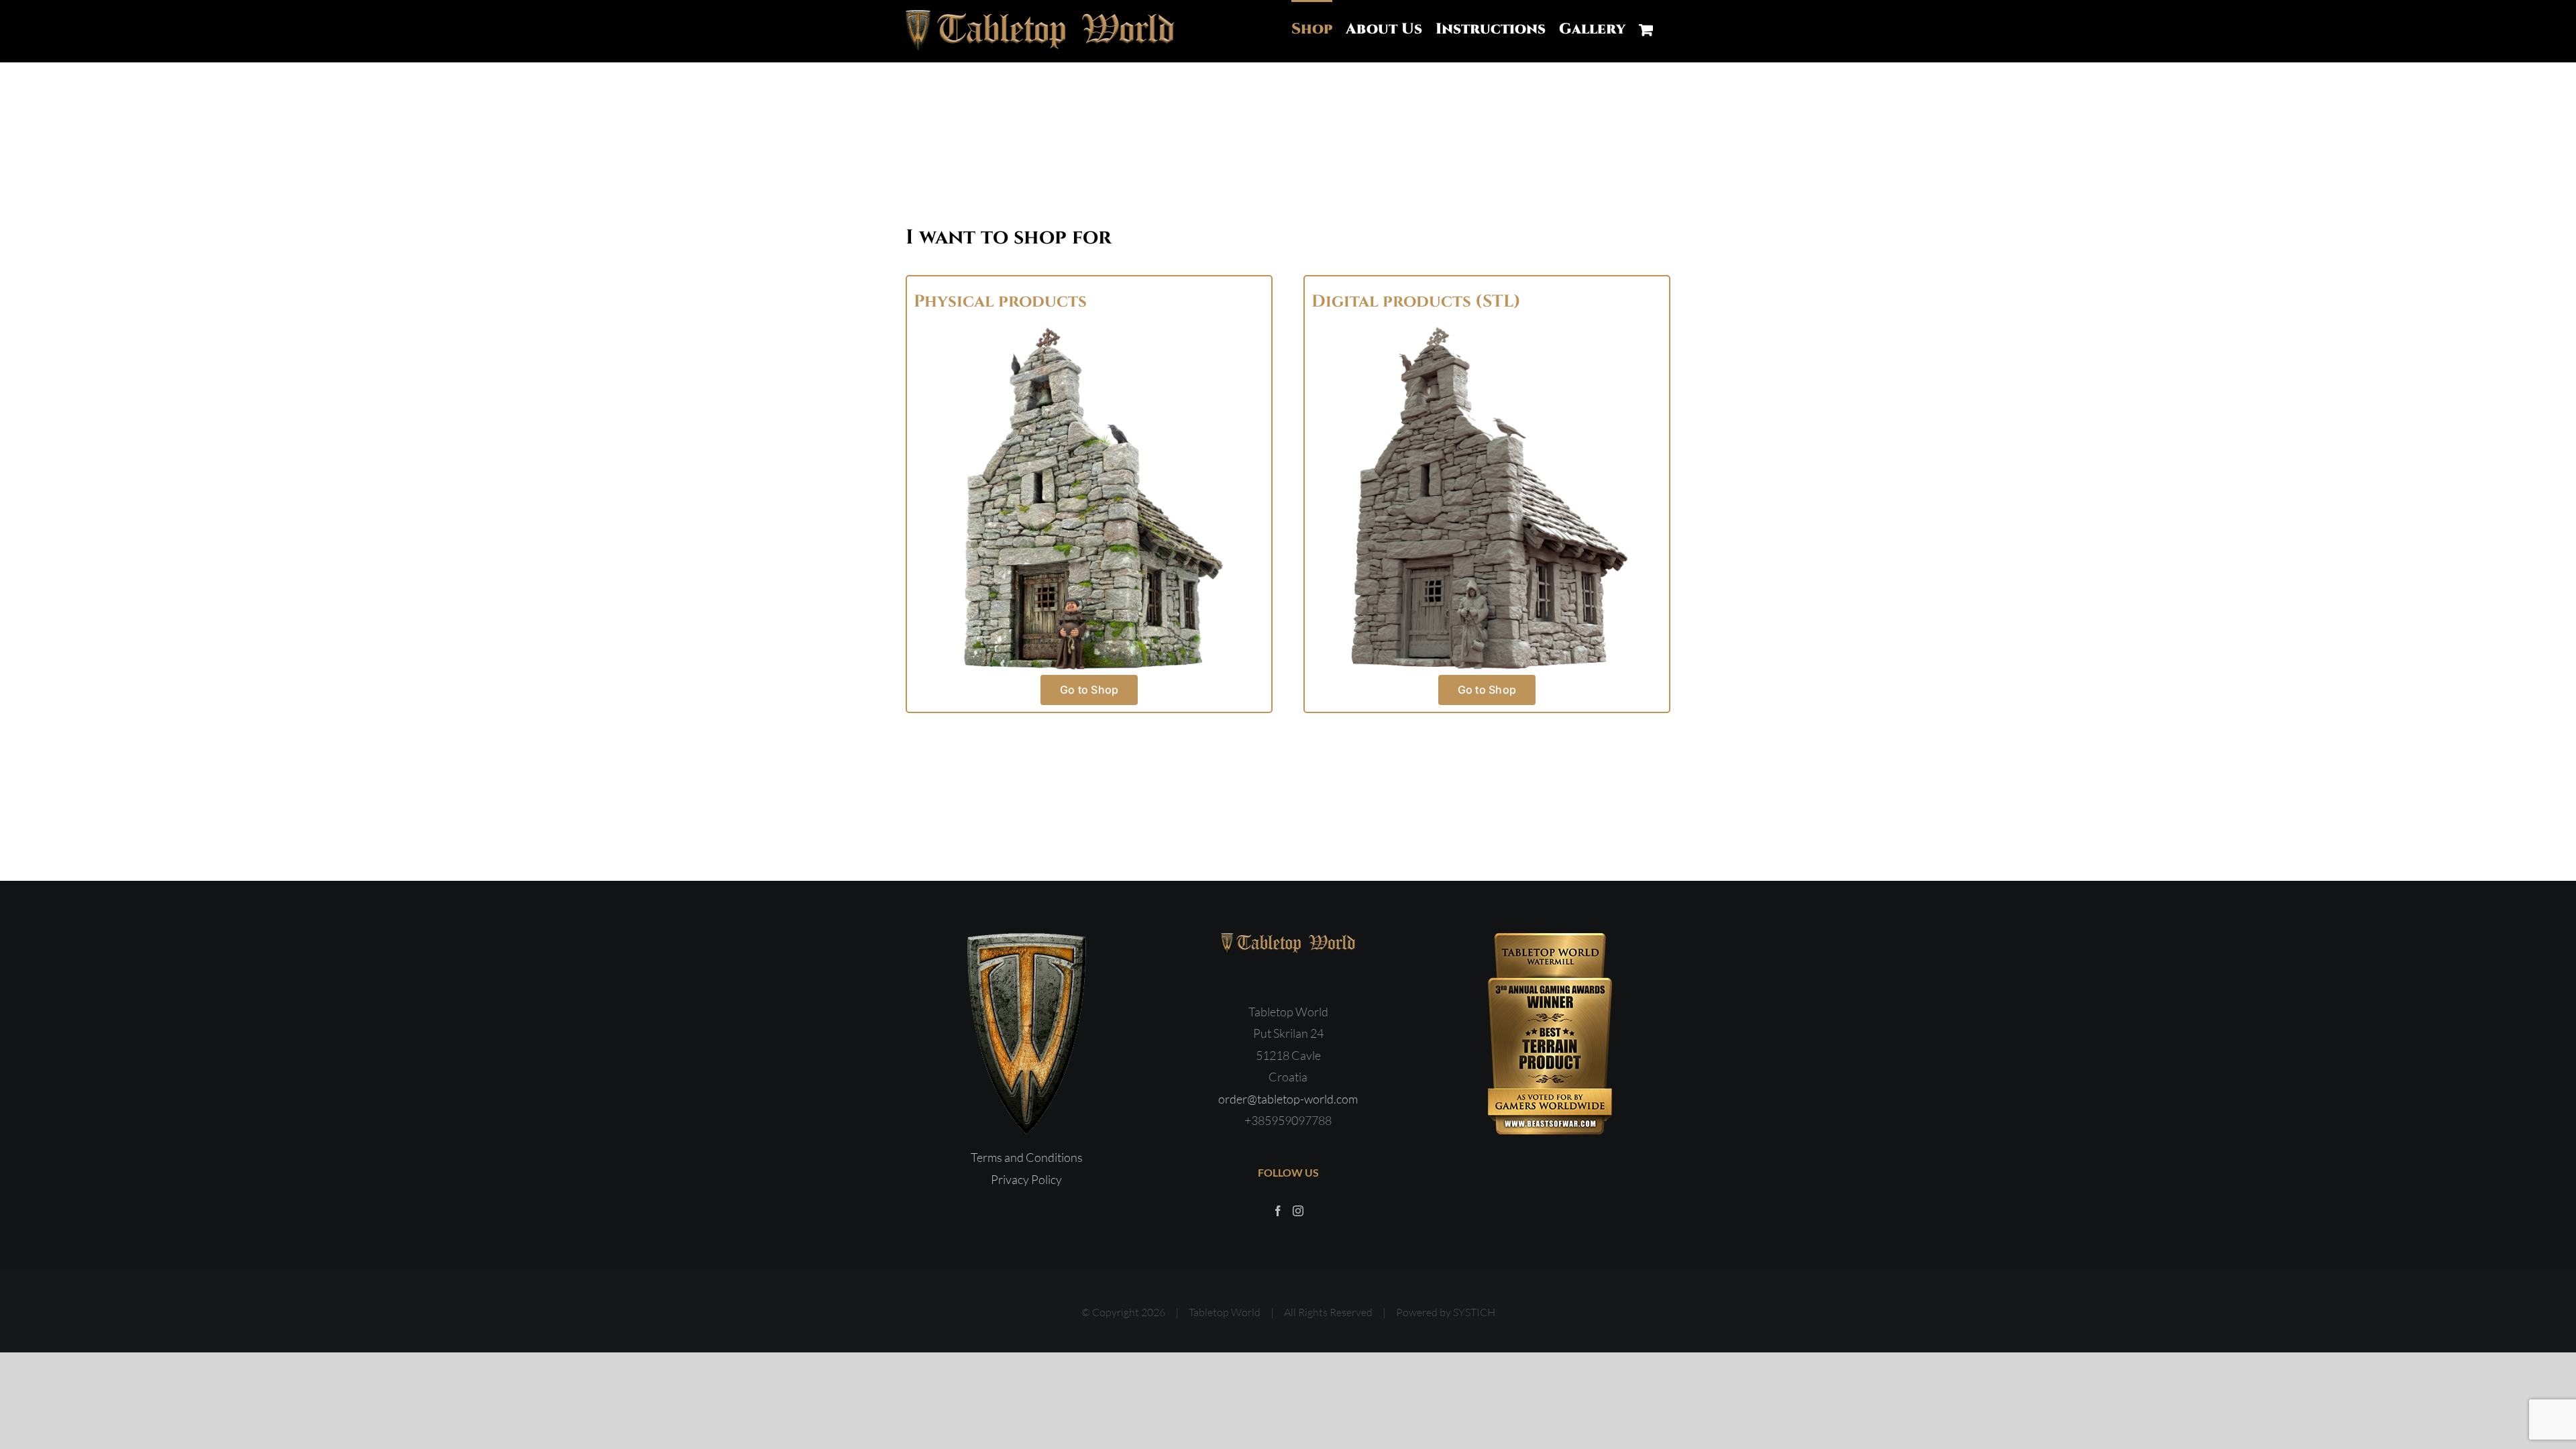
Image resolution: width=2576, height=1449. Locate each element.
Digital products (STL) (1416, 302)
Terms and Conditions (1027, 1157)
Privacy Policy (1026, 1179)
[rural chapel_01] (1487, 329)
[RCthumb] (1089, 329)
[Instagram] (1298, 1211)
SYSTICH (1474, 1312)
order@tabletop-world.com (1288, 1099)
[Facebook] (1278, 1211)
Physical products (1000, 302)
